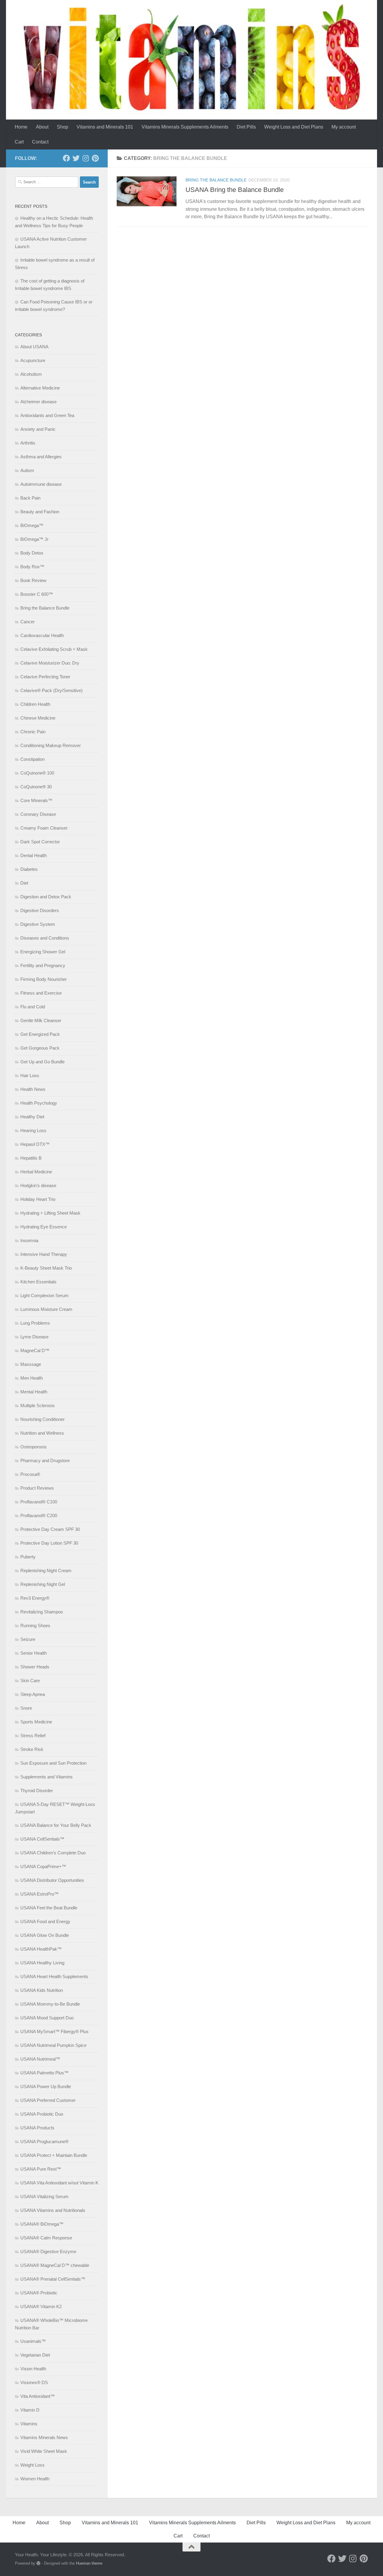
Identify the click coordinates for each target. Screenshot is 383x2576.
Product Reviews (37, 1488)
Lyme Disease (34, 1337)
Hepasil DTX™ (35, 1144)
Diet (24, 883)
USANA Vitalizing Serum (44, 2196)
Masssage (31, 1364)
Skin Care (30, 1681)
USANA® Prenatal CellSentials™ (53, 2279)
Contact (40, 142)
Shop (63, 127)
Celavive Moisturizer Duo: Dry (50, 663)
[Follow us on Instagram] (86, 158)
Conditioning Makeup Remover (51, 745)
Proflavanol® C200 (39, 1515)
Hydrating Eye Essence (44, 1227)
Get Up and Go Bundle (42, 1062)
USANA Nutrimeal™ (40, 2059)
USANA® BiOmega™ (42, 2224)
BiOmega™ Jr (34, 539)
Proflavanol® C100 (39, 1502)
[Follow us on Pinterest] (95, 158)
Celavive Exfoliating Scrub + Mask (54, 649)
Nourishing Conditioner (42, 1419)
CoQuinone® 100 (37, 773)
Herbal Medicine (36, 1172)
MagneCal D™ (35, 1350)
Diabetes (29, 869)
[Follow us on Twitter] (76, 158)
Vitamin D (30, 2410)
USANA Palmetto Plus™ (44, 2073)
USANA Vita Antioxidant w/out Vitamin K (59, 2183)
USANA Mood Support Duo (47, 2018)
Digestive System (38, 924)
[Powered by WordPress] (38, 2563)
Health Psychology (39, 1103)
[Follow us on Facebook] (66, 158)
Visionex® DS (34, 2382)
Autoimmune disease (41, 484)
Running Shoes (35, 1626)
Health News (33, 1089)
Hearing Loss (33, 1130)
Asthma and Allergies (41, 457)
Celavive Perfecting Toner (45, 677)
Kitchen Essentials (38, 1282)
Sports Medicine (36, 1722)
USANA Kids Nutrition (42, 1990)
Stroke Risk (32, 1749)
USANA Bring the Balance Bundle (235, 190)
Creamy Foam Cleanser (44, 828)
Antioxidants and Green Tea (47, 415)
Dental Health (34, 855)
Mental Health (34, 1392)
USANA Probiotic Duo (42, 2114)
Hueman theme (89, 2563)
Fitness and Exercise (41, 993)
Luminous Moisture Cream (46, 1309)
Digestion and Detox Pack (46, 897)
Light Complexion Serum (44, 1295)
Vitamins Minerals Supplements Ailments (185, 127)
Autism (27, 470)
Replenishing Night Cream (46, 1571)
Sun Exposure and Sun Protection (53, 1763)
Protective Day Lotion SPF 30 (49, 1543)
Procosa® (30, 1474)
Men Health (32, 1378)
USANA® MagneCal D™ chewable (55, 2265)
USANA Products (37, 2128)
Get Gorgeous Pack (40, 1048)
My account (344, 127)
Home (21, 127)
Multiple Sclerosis (38, 1405)
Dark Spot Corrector (40, 842)
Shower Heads (35, 1667)
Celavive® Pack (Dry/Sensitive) (51, 690)
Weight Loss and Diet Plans (294, 127)
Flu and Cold (33, 1007)
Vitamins (29, 2424)
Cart (19, 142)
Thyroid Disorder (37, 1791)
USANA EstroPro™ (39, 1894)
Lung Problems (35, 1323)
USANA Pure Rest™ (41, 2169)
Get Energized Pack (40, 1034)
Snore (26, 1708)
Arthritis (28, 443)
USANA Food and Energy (45, 1921)
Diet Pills (246, 127)
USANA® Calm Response (46, 2238)
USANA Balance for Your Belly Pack (56, 1825)
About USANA (34, 347)
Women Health (35, 2479)
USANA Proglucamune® (44, 2141)
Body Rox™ (32, 567)
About (42, 127)
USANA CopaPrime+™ (43, 1866)
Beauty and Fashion (40, 512)
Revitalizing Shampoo (42, 1612)
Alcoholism (31, 374)
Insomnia (29, 1240)
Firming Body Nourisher (44, 979)
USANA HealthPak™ (41, 1949)
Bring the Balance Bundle (216, 180)
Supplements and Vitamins (47, 1777)
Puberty (28, 1557)
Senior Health (34, 1653)
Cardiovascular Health (42, 635)
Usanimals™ (33, 2341)
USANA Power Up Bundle (46, 2086)
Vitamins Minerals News (44, 2437)
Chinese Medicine (38, 718)
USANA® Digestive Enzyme (48, 2251)
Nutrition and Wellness (42, 1433)
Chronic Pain (33, 732)
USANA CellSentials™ (42, 1839)
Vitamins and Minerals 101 (105, 127)
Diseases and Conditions (45, 938)
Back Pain (30, 498)
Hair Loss (30, 1075)
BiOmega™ (32, 525)
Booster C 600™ (37, 594)
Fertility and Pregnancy (43, 965)
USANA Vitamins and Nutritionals (53, 2210)
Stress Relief (33, 1736)
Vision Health (33, 2369)
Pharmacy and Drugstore (45, 1460)
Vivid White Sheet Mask (44, 2451)
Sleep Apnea (33, 1694)
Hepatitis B (31, 1158)
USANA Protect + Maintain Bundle (54, 2155)
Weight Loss (32, 2465)
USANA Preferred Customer (48, 2100)
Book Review (33, 580)
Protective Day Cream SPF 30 (50, 1529)
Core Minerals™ (36, 800)
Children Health (35, 704)
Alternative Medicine (40, 388)
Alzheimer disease (38, 402)
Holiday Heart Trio (38, 1199)
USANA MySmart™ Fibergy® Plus (54, 2031)
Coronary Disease (38, 814)
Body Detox (32, 553)
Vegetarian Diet (35, 2355)
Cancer (28, 622)
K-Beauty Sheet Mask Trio (46, 1268)
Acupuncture (33, 360)
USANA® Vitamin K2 (41, 2307)
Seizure (28, 1639)
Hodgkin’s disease (38, 1185)
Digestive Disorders (40, 910)
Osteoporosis (34, 1447)
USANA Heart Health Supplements (54, 1976)
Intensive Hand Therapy (44, 1254)
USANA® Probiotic (39, 2293)
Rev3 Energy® (35, 1598)
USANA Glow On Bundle (45, 1935)
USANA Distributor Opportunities (52, 1880)
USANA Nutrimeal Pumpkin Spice (53, 2045)
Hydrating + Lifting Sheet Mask (50, 1213)
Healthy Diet (32, 1117)
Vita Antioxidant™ (38, 2396)
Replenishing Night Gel (43, 1584)
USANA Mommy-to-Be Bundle (50, 2004)
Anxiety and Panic (38, 429)
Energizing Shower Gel (43, 952)
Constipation (32, 759)
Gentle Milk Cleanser (41, 1020)
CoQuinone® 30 (36, 787)
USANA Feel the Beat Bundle (49, 1908)
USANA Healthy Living (42, 1963)
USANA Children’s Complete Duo (53, 1853)
